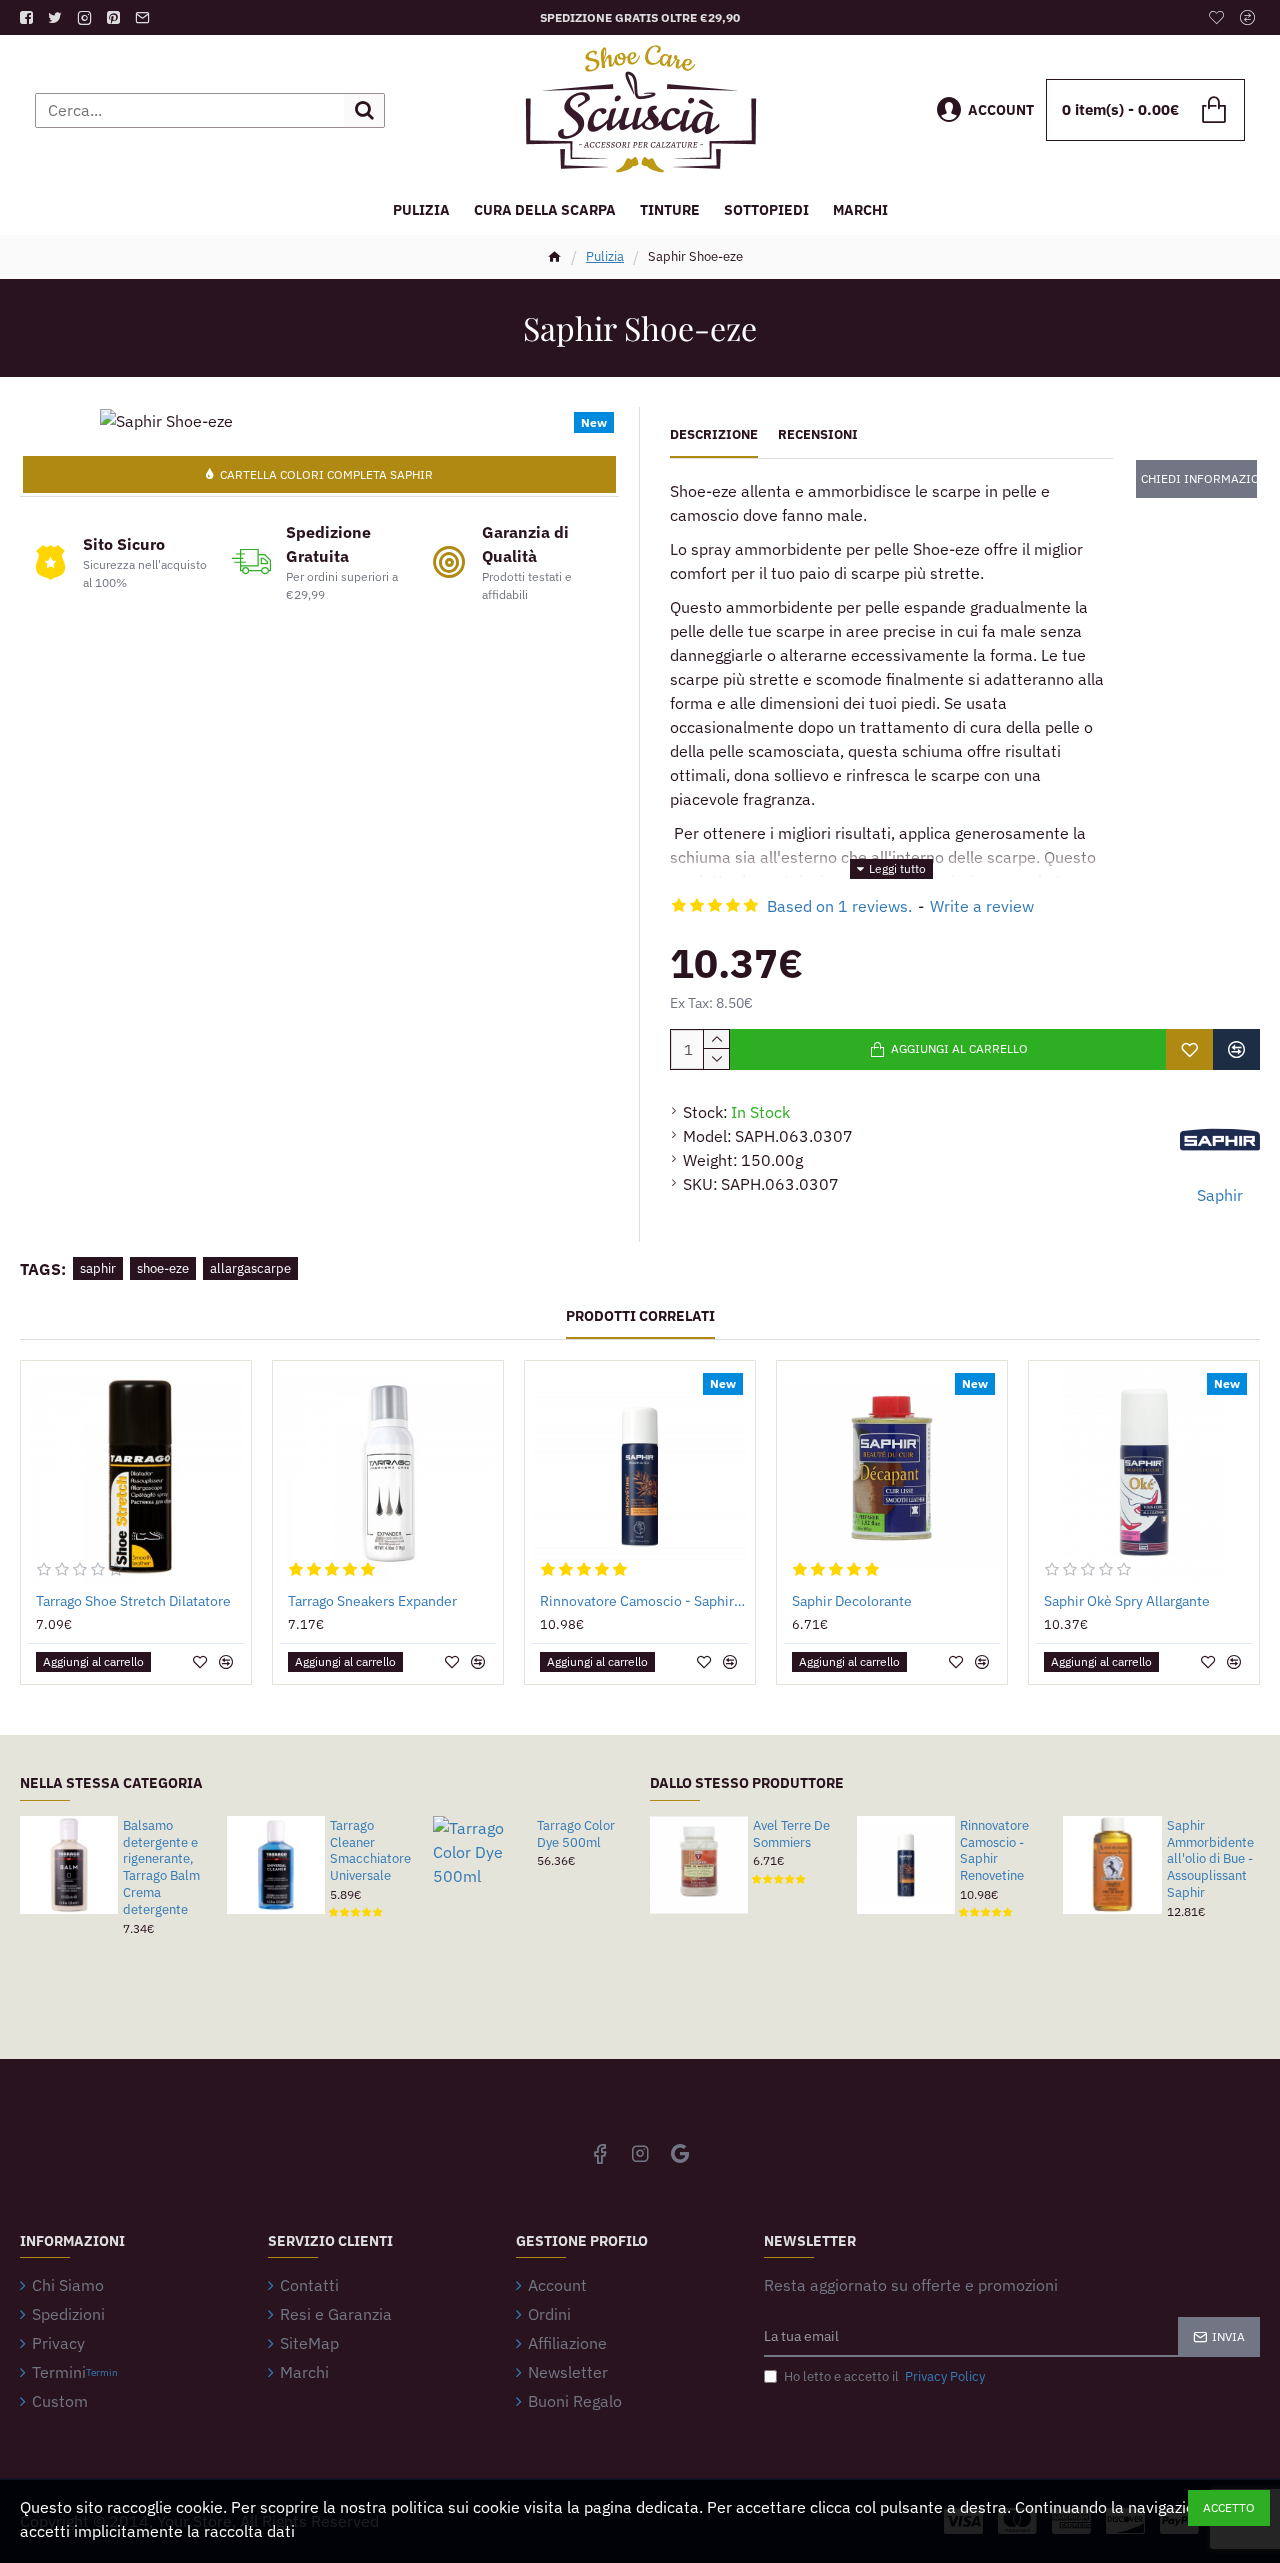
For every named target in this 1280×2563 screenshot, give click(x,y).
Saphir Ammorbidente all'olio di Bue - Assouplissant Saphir (1210, 1860)
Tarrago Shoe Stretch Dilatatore (133, 1601)
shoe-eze (163, 1268)
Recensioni (818, 435)
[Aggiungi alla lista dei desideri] (1189, 1049)
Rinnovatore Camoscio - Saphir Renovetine (644, 1601)
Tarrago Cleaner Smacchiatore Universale (370, 1851)
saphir (98, 1268)
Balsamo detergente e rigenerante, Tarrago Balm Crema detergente (161, 1868)
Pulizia (605, 256)
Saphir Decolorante (852, 1601)
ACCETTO (1229, 2507)
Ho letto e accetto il (884, 2376)
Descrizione (714, 435)
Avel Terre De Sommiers (791, 1834)
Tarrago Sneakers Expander (372, 1601)
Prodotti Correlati (640, 1316)
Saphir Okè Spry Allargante (1127, 1601)
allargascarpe (250, 1268)
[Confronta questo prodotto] (1236, 1049)
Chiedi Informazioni (1199, 478)
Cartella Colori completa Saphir (326, 474)
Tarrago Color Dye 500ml (576, 1834)
